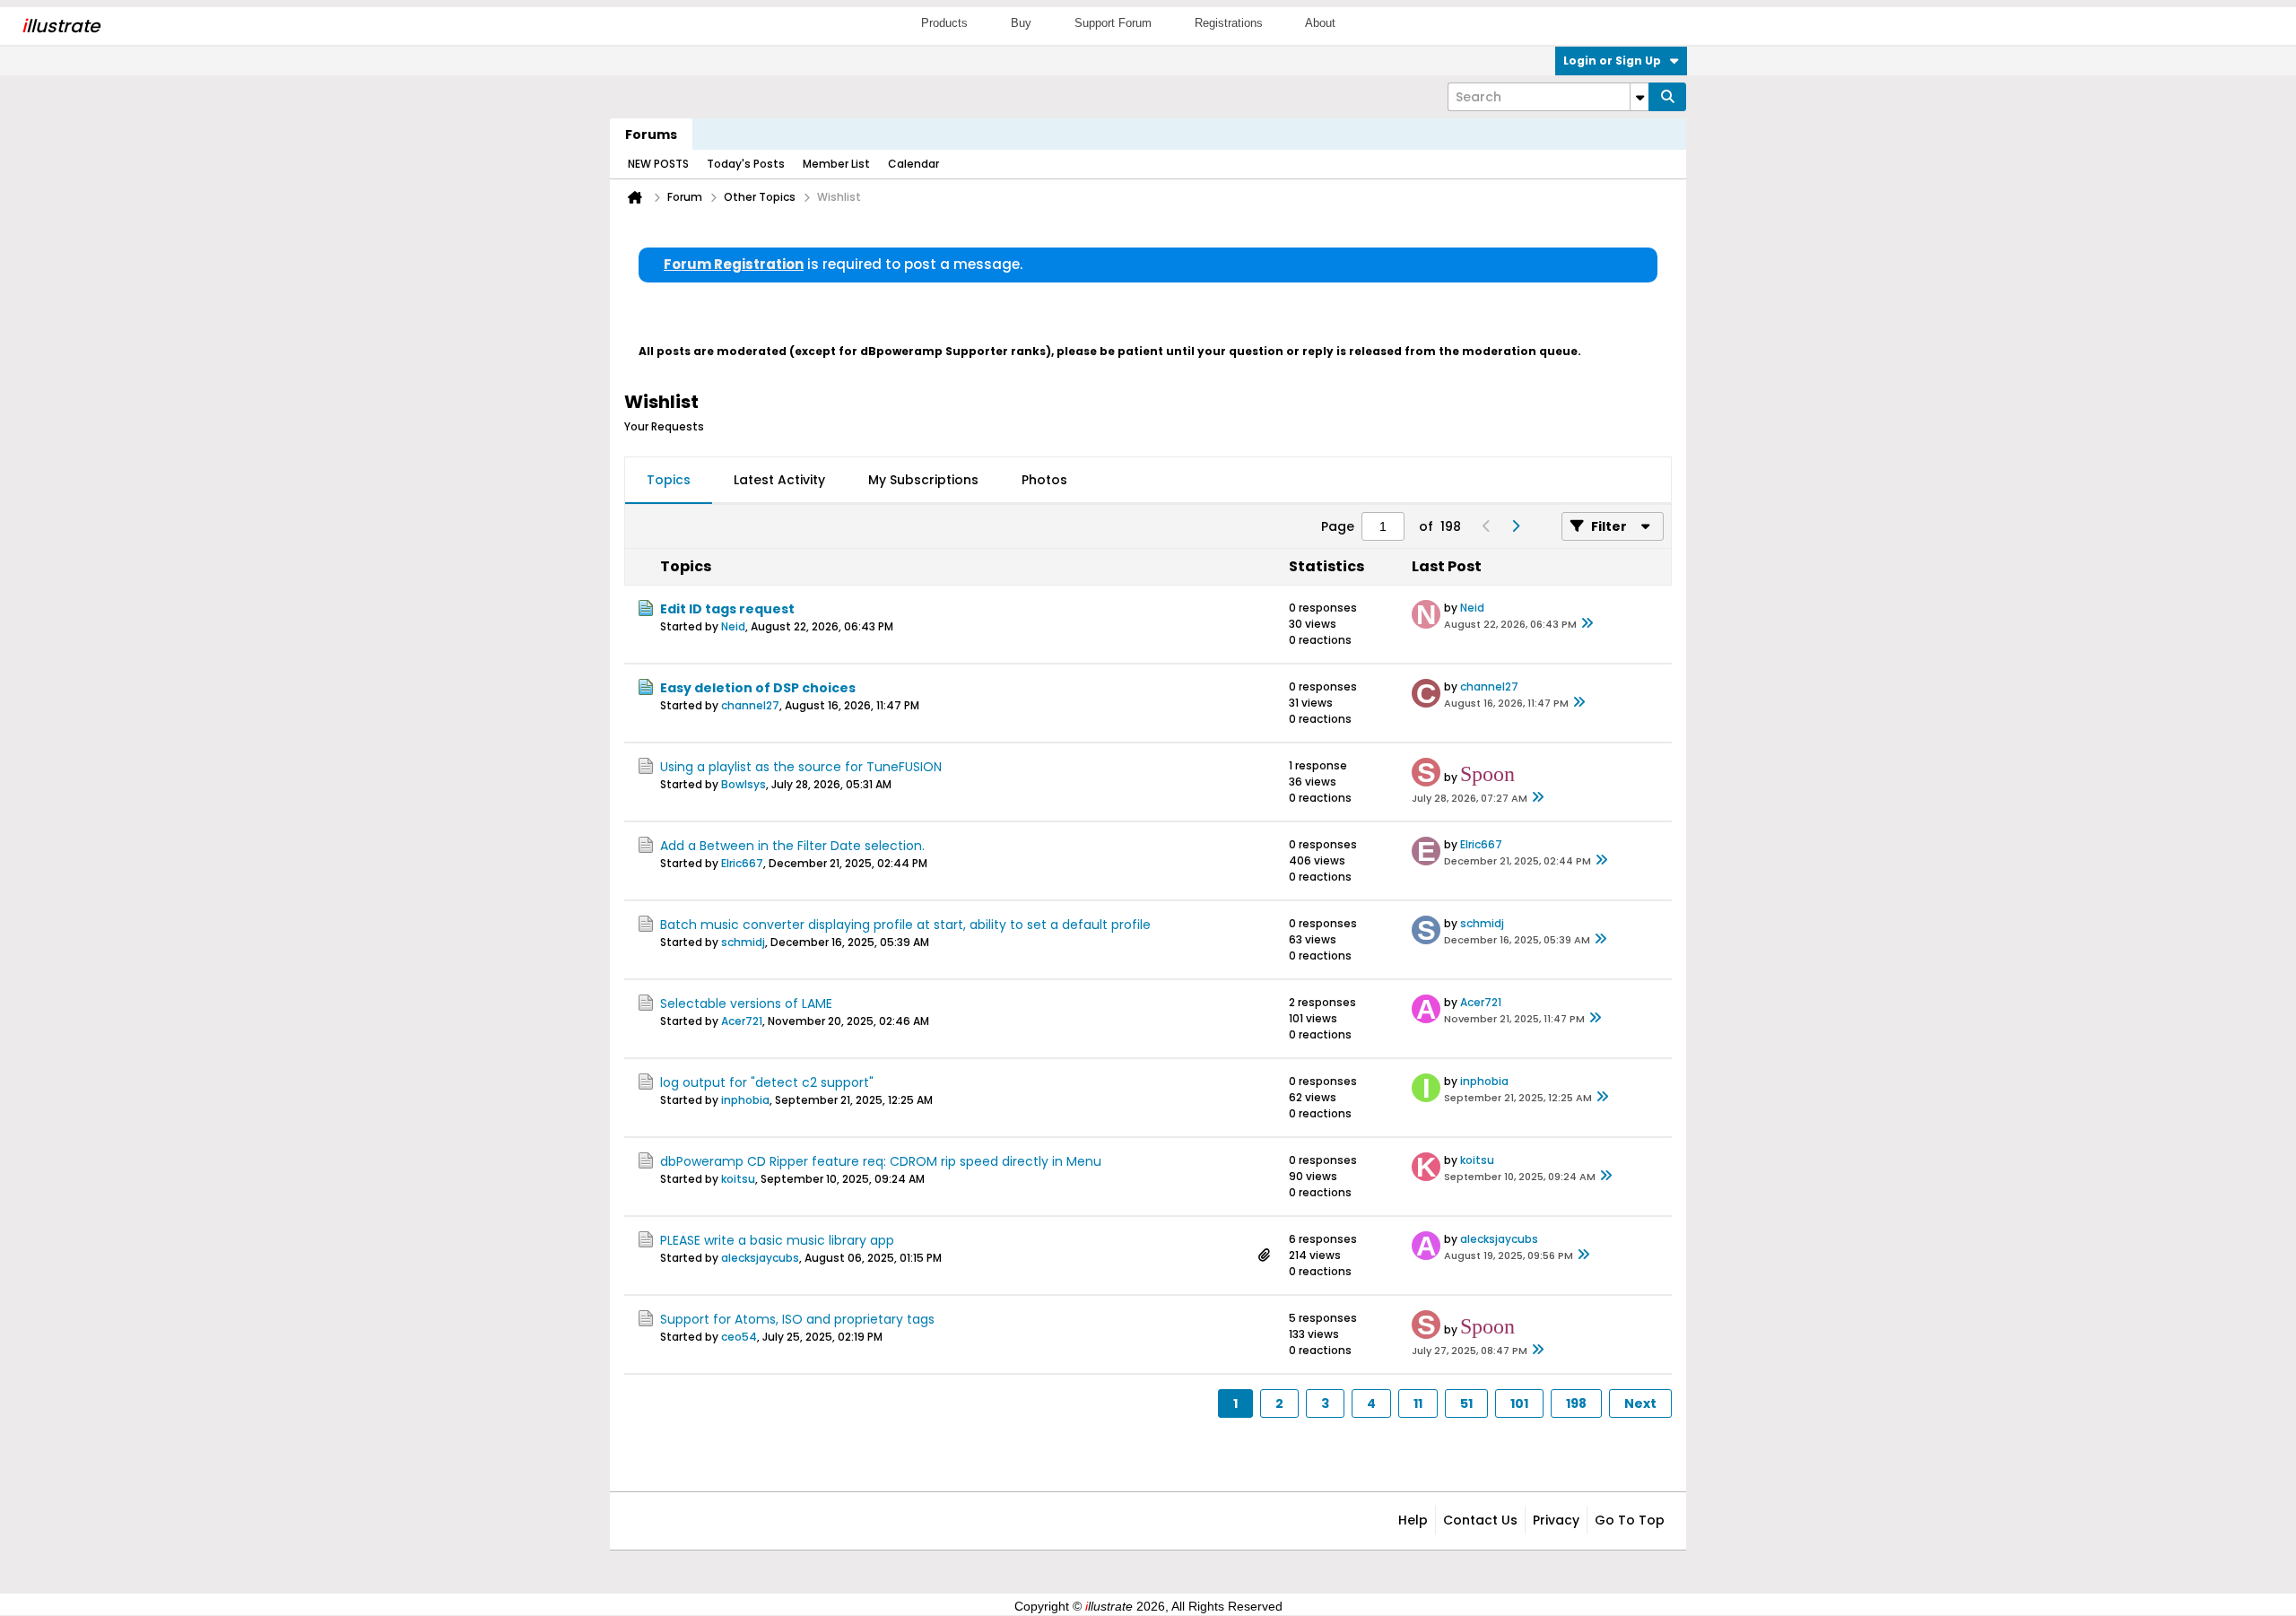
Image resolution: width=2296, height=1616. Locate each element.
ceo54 (739, 1337)
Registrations (1229, 23)
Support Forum (1113, 23)
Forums (651, 135)
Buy (1021, 23)
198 (1576, 1403)
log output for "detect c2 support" (767, 1082)
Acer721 (742, 1021)
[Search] (1667, 97)
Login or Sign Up (1612, 61)
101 (1519, 1403)
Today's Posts (746, 164)
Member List (836, 164)
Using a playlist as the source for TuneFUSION (801, 767)
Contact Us (1480, 1520)
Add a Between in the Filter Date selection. (792, 846)
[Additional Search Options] (1639, 97)
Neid (733, 626)
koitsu (738, 1179)
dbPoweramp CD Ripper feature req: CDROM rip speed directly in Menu (881, 1161)
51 (1466, 1403)
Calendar (913, 164)
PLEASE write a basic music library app (777, 1240)
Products (944, 23)
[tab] (669, 481)
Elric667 (742, 863)
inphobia (745, 1100)
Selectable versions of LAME (746, 1003)
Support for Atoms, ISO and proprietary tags (797, 1319)
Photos (1044, 480)
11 (1418, 1403)
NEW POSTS (658, 164)
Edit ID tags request (727, 609)
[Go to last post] (1587, 624)
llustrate (61, 26)
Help (1413, 1520)
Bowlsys (744, 784)
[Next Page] (1515, 526)
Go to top (1630, 1520)
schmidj (743, 942)
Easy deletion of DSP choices (758, 688)
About (1320, 23)
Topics (669, 480)
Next (1640, 1403)
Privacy (1556, 1520)
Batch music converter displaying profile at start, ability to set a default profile (905, 925)
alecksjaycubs (760, 1258)
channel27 (750, 705)
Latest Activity (779, 480)
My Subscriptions (923, 480)
